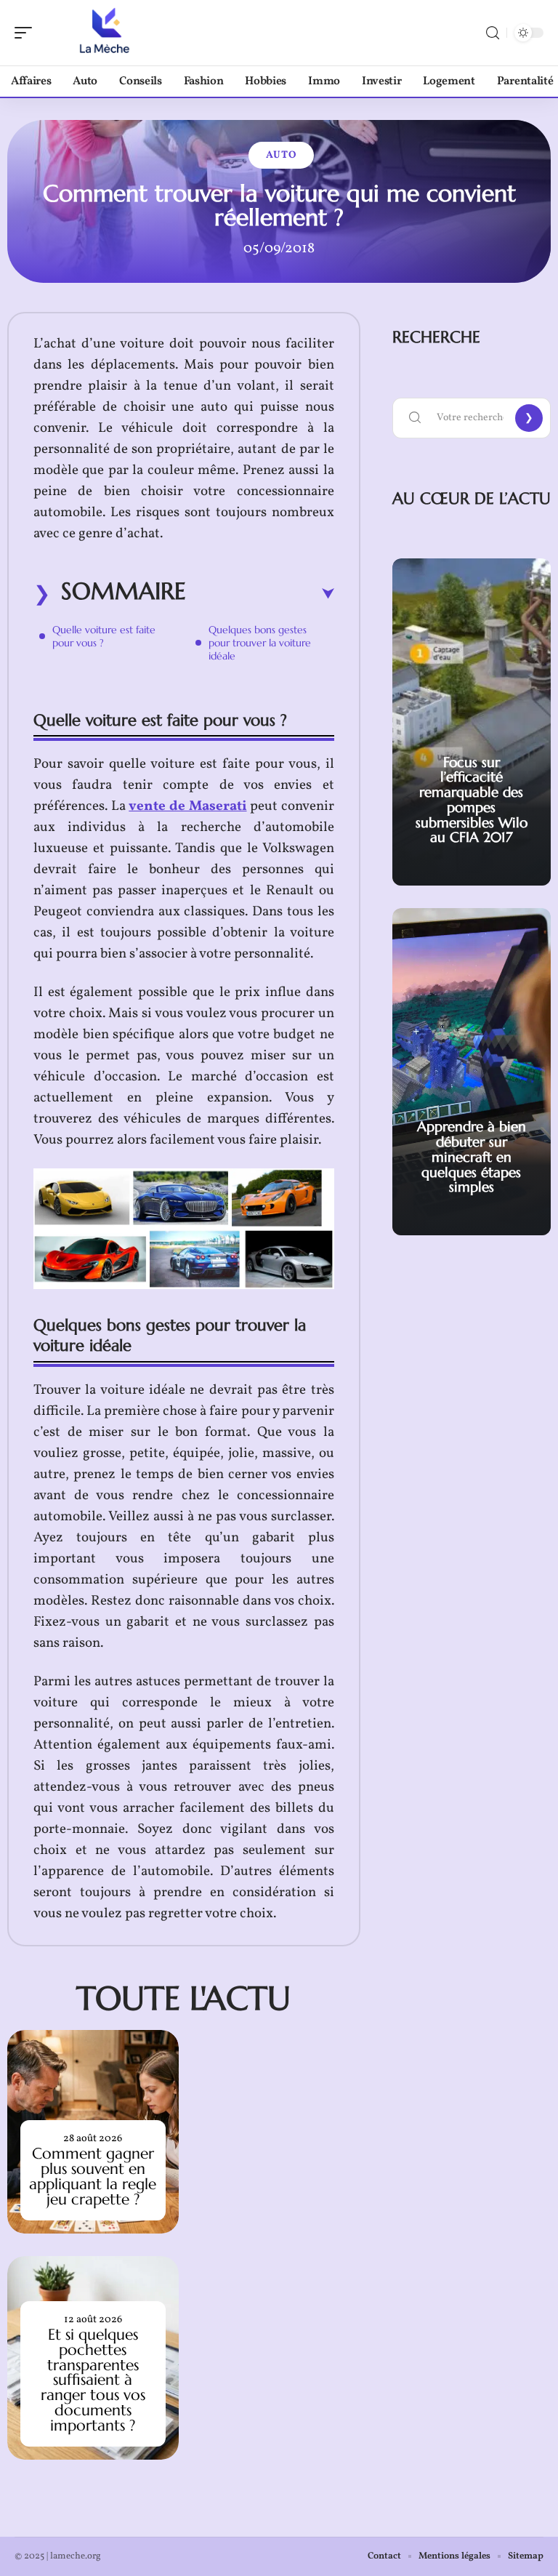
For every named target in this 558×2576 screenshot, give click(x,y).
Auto (281, 155)
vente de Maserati (187, 806)
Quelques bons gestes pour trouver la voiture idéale (260, 643)
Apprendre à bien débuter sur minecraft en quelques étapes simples (472, 1156)
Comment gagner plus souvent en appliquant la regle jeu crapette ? (93, 2176)
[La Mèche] (105, 33)
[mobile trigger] (27, 33)
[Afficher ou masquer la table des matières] (260, 594)
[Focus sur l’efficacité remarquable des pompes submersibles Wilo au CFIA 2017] (472, 722)
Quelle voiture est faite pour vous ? (104, 636)
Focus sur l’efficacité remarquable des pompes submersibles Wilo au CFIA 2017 (472, 800)
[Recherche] (493, 33)
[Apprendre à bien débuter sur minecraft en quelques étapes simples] (472, 1072)
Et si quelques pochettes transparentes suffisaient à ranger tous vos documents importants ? (93, 2380)
